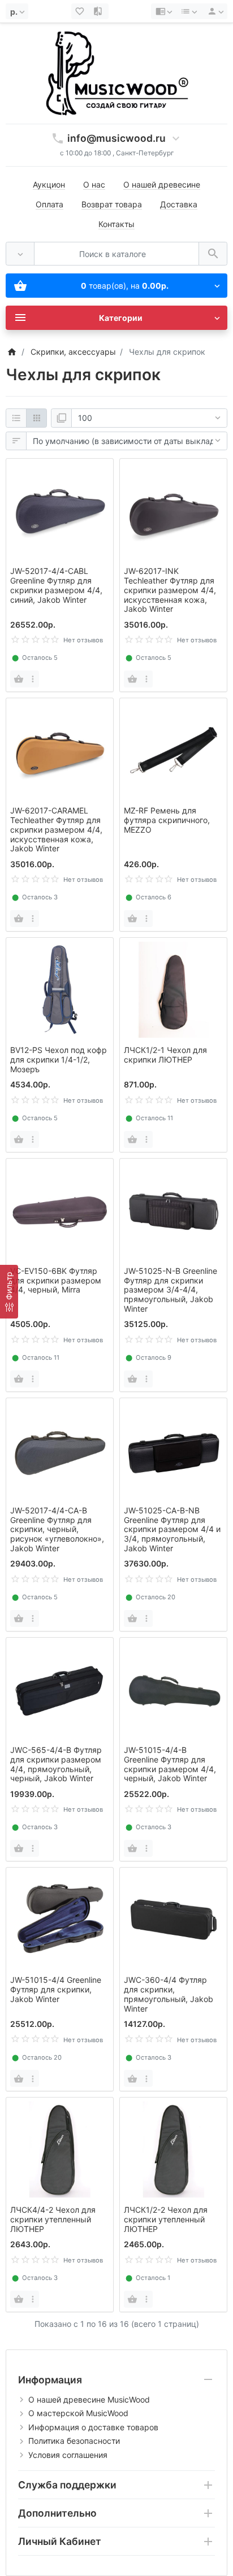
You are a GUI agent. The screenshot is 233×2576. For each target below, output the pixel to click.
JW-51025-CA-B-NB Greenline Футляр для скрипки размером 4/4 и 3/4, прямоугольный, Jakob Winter (172, 1529)
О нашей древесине (162, 184)
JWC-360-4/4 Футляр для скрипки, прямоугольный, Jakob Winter (169, 1994)
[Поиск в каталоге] (213, 254)
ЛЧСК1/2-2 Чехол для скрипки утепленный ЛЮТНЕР (166, 2219)
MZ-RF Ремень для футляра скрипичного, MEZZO (167, 820)
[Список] (16, 418)
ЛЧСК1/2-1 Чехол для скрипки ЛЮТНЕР (165, 1055)
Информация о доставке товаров (93, 2427)
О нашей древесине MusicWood (89, 2399)
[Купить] (19, 679)
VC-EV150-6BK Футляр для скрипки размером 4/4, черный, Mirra (56, 1280)
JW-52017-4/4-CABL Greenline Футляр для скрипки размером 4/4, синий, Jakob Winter (56, 585)
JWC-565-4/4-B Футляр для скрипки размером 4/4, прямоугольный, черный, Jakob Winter (56, 1764)
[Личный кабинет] (214, 11)
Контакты (116, 224)
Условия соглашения (68, 2455)
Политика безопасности (74, 2441)
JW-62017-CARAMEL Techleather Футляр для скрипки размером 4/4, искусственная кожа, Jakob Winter (56, 829)
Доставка (179, 204)
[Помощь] (164, 11)
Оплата (49, 204)
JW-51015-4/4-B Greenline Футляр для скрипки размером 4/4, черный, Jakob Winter (170, 1764)
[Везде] (20, 254)
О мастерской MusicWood (78, 2413)
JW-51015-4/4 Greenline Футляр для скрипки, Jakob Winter (56, 1989)
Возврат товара (112, 204)
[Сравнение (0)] (99, 11)
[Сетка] (36, 418)
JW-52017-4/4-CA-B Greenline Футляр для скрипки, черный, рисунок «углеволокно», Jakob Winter (57, 1529)
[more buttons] (33, 679)
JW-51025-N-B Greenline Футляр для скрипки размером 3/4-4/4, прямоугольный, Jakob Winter (171, 1290)
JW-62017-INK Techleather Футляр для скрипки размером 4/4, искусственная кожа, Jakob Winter (170, 590)
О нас (94, 184)
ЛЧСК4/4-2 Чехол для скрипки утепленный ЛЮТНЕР (53, 2219)
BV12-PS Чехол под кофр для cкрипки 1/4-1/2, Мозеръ (59, 1059)
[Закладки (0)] (81, 11)
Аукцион (49, 184)
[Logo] (116, 73)
